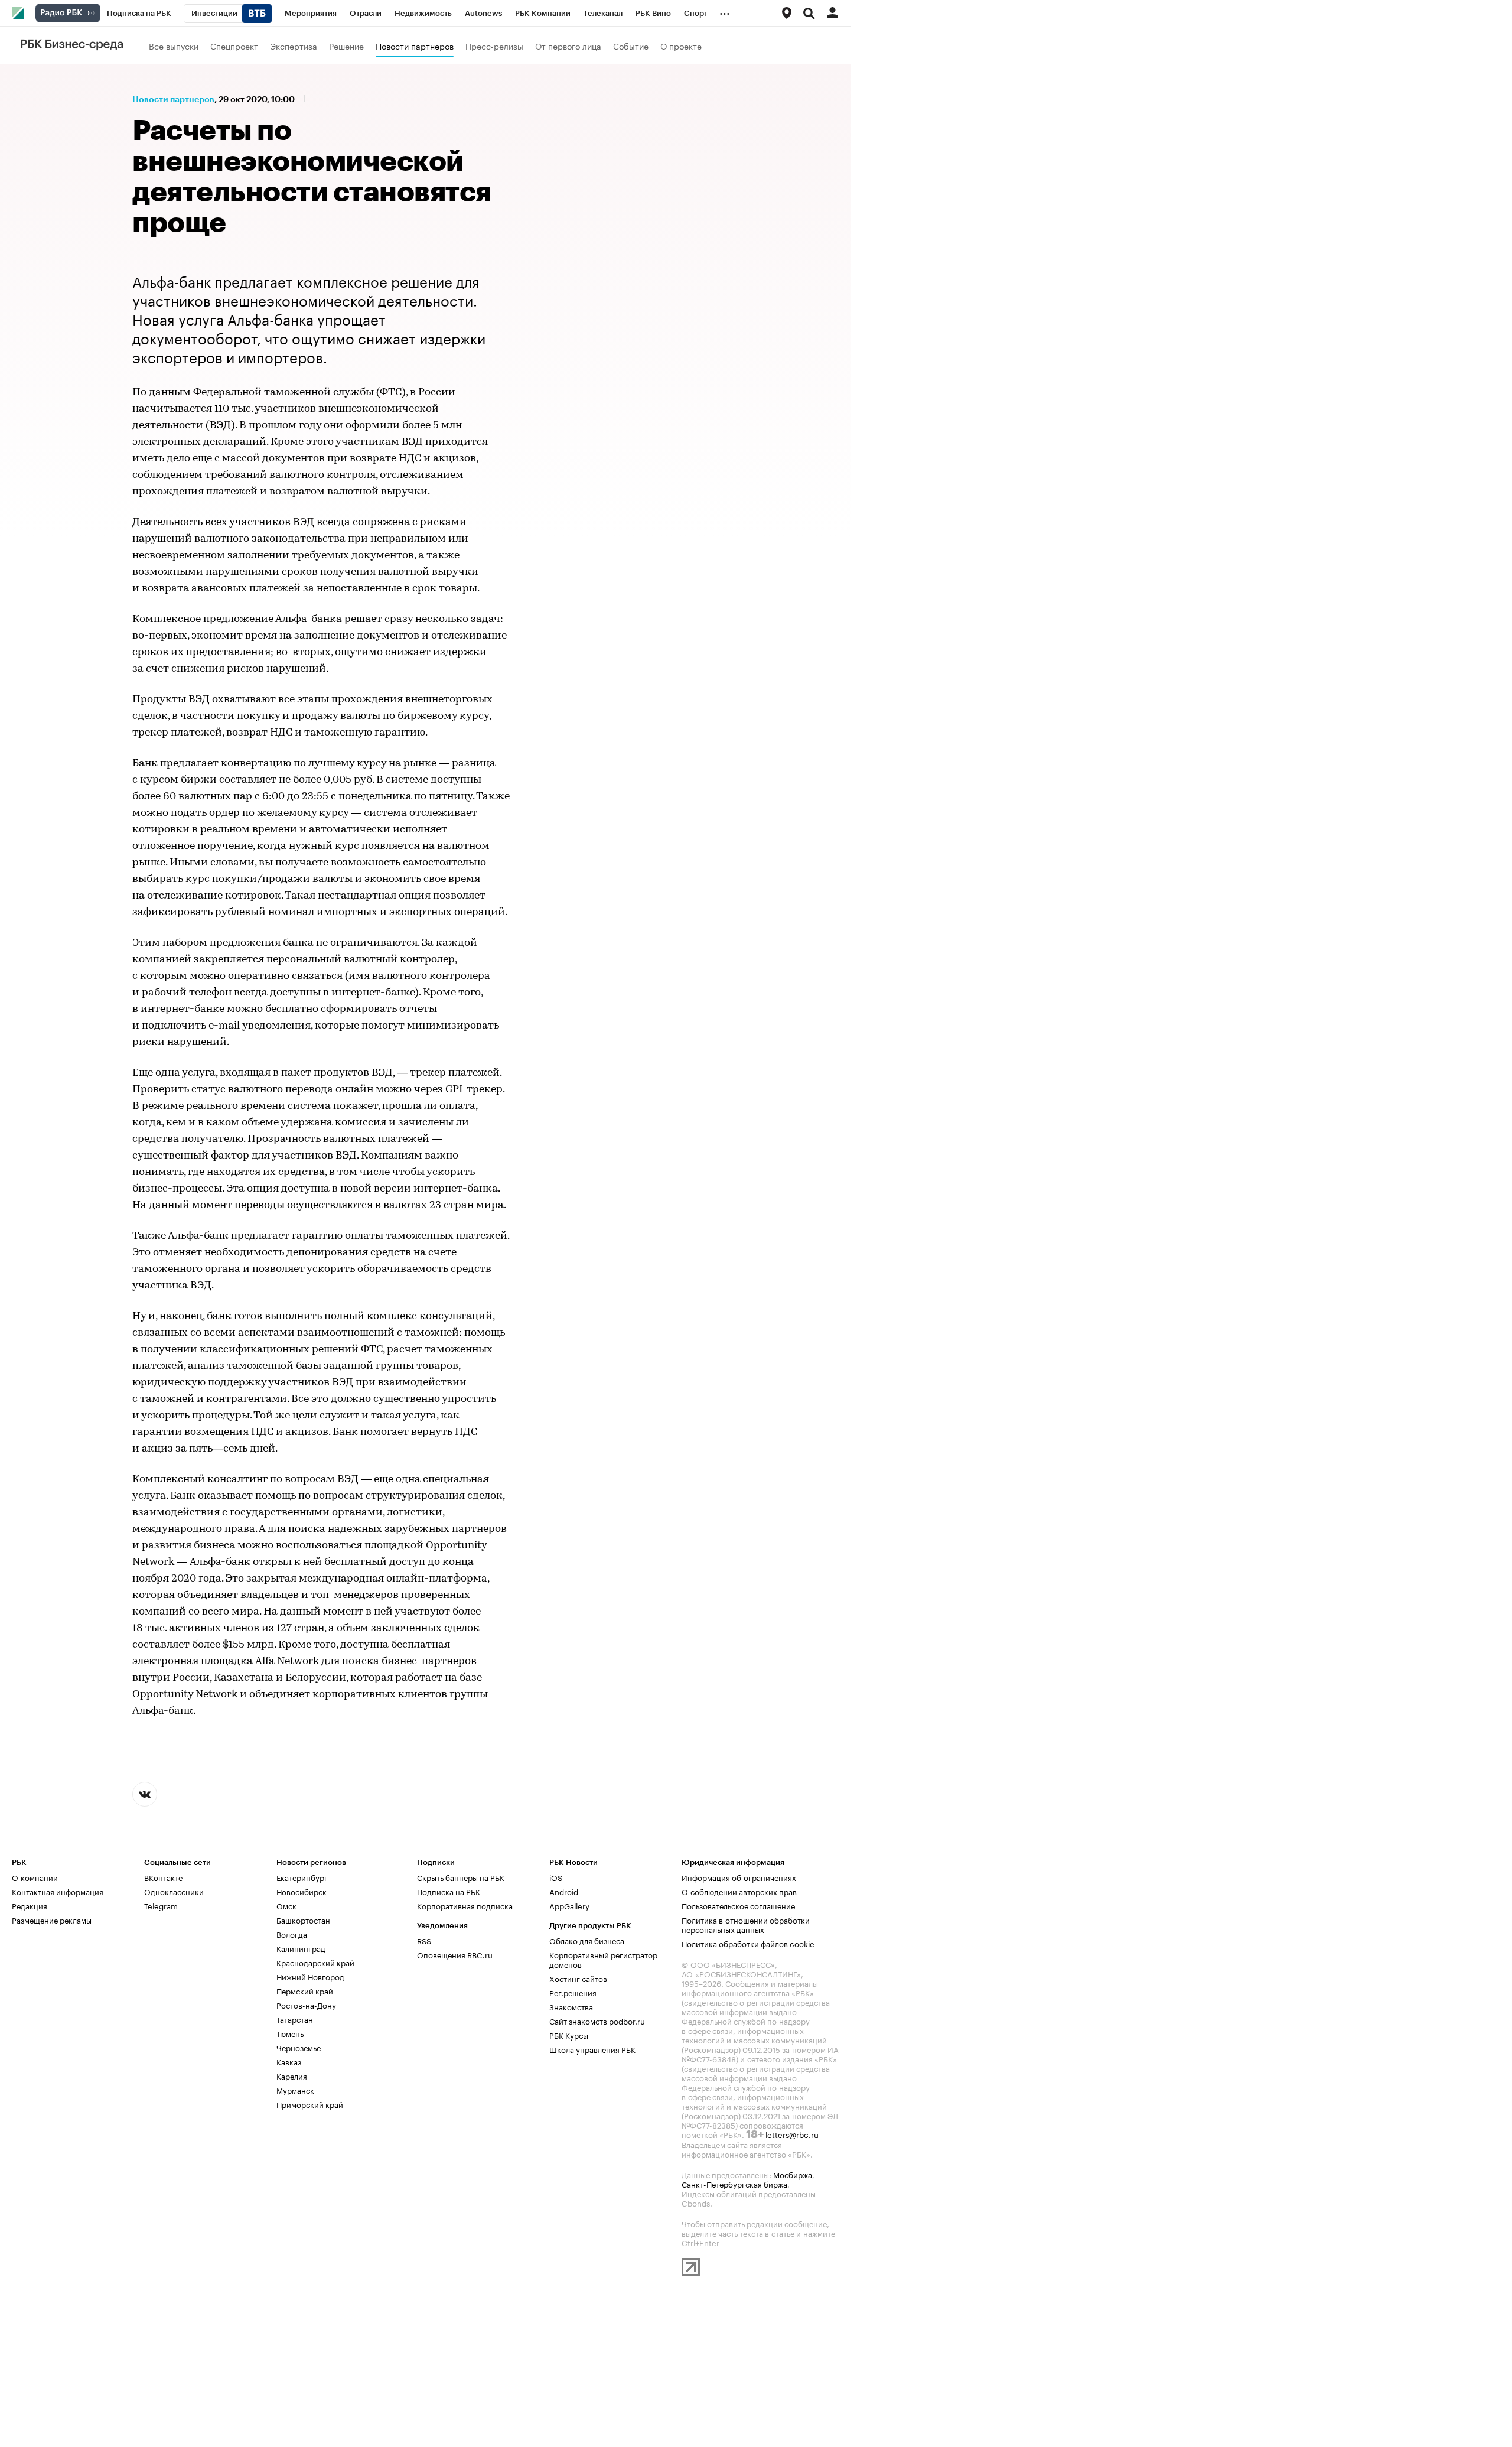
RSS (424, 1940)
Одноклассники (174, 1891)
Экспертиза (294, 45)
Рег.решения (573, 1992)
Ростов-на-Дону (306, 2005)
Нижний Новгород (310, 1976)
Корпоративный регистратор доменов (603, 1959)
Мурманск (295, 2090)
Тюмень (290, 2033)
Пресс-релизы (494, 45)
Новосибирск (302, 1891)
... (725, 11)
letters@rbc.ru (792, 2134)
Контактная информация (58, 1891)
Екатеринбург (302, 1877)
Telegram (161, 1905)
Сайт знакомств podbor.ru (597, 2020)
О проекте (681, 45)
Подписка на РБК (449, 1891)
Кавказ (289, 2061)
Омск (286, 1905)
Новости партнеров (415, 45)
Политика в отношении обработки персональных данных (746, 1924)
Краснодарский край (315, 1962)
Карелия (292, 2075)
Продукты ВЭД (171, 700)
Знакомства (571, 2006)
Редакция (30, 1905)
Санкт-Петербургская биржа (734, 2184)
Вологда (292, 1934)
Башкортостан (303, 1919)
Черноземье (299, 2047)
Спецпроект (234, 45)
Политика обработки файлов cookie (748, 1943)
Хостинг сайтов (578, 1978)
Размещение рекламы (52, 1919)
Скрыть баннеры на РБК (461, 1877)
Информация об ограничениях (739, 1877)
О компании (35, 1877)
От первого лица (568, 45)
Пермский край (305, 1990)
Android (564, 1891)
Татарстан (295, 2019)
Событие (631, 45)
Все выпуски (174, 45)
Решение (346, 45)
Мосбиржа (793, 2174)
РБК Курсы (569, 2035)
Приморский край (310, 2104)
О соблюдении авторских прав (739, 1891)
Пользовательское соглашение (738, 1905)
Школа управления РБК (592, 2049)
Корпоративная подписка (465, 1905)
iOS (556, 1877)
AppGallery (569, 1905)
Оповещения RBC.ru (455, 1954)
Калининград (301, 1948)
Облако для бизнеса (587, 1940)
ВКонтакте (163, 1877)
